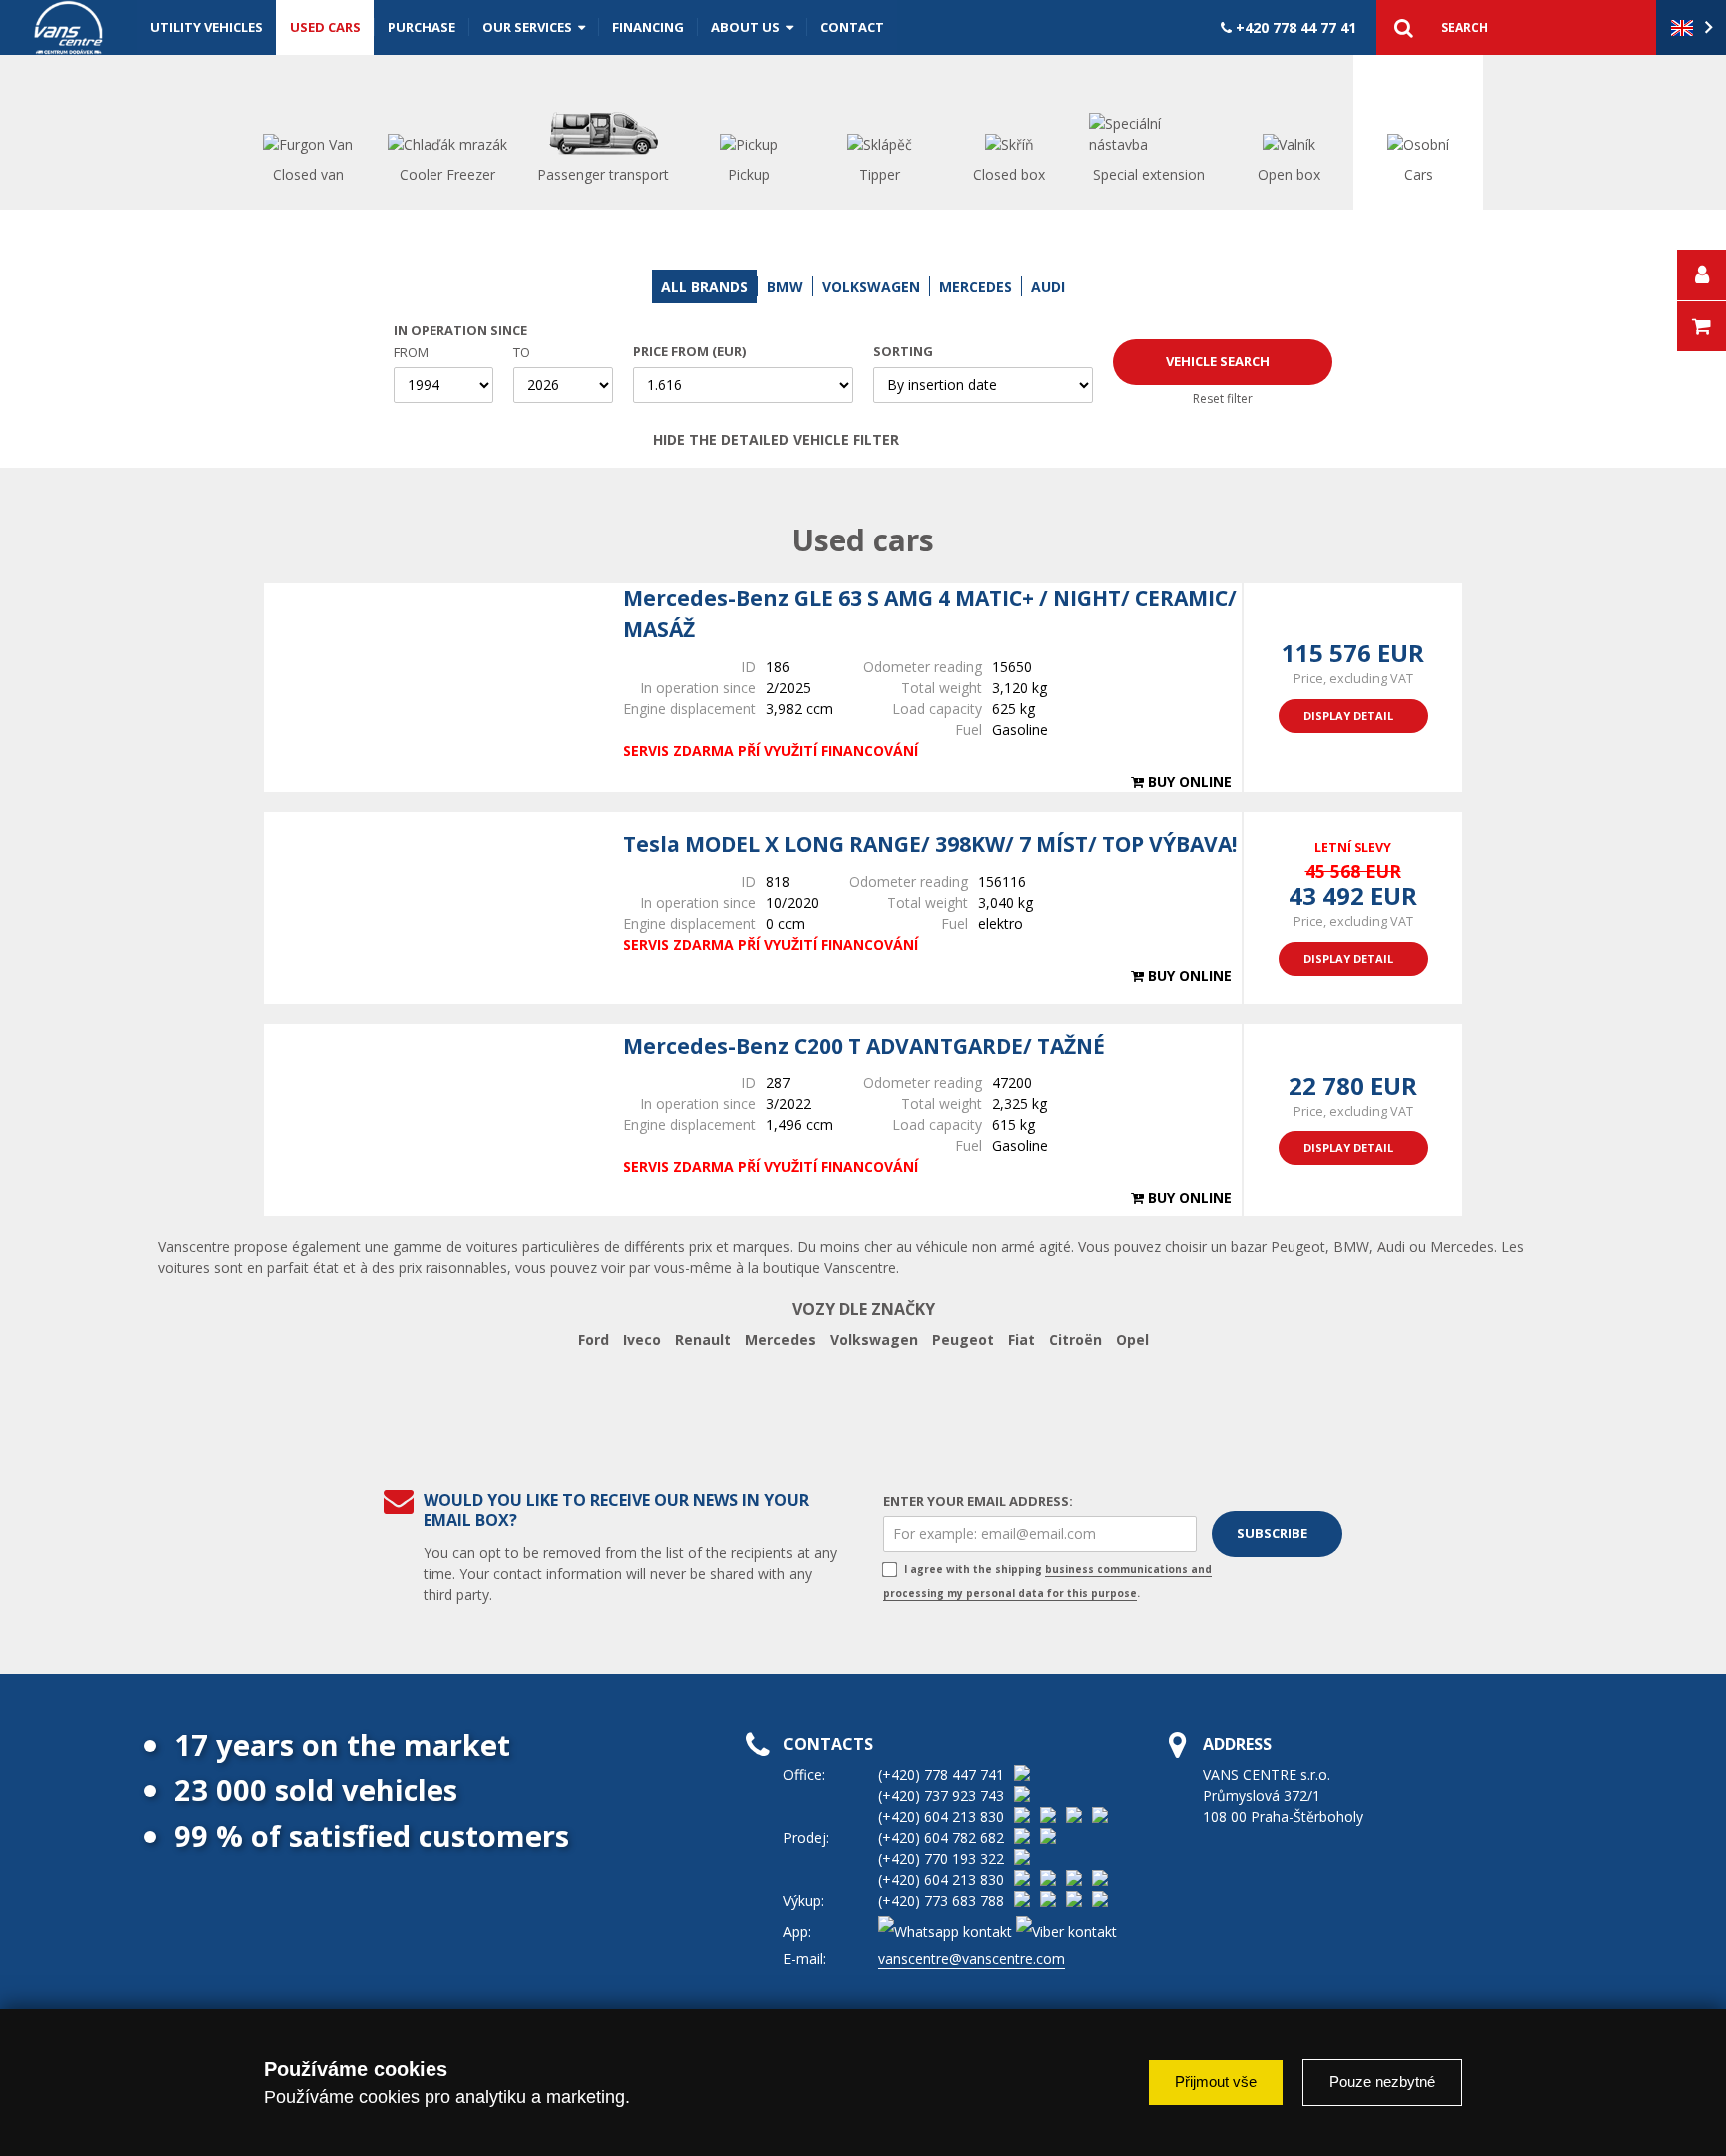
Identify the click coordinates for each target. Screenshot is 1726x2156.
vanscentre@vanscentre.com (971, 1959)
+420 (1294, 27)
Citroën (1075, 1339)
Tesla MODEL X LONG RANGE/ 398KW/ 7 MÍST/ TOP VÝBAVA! (930, 844)
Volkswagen (874, 1339)
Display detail (1348, 716)
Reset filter (1223, 398)
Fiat (1021, 1339)
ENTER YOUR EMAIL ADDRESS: (978, 1501)
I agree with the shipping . (1047, 1581)
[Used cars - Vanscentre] (68, 27)
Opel (1132, 1339)
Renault (703, 1339)
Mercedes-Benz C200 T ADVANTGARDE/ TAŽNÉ (864, 1046)
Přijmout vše (1216, 2082)
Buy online (1188, 782)
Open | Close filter (1050, 440)
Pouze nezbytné (1382, 2082)
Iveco (642, 1339)
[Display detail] (433, 687)
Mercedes (781, 1339)
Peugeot (963, 1339)
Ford (594, 1339)
